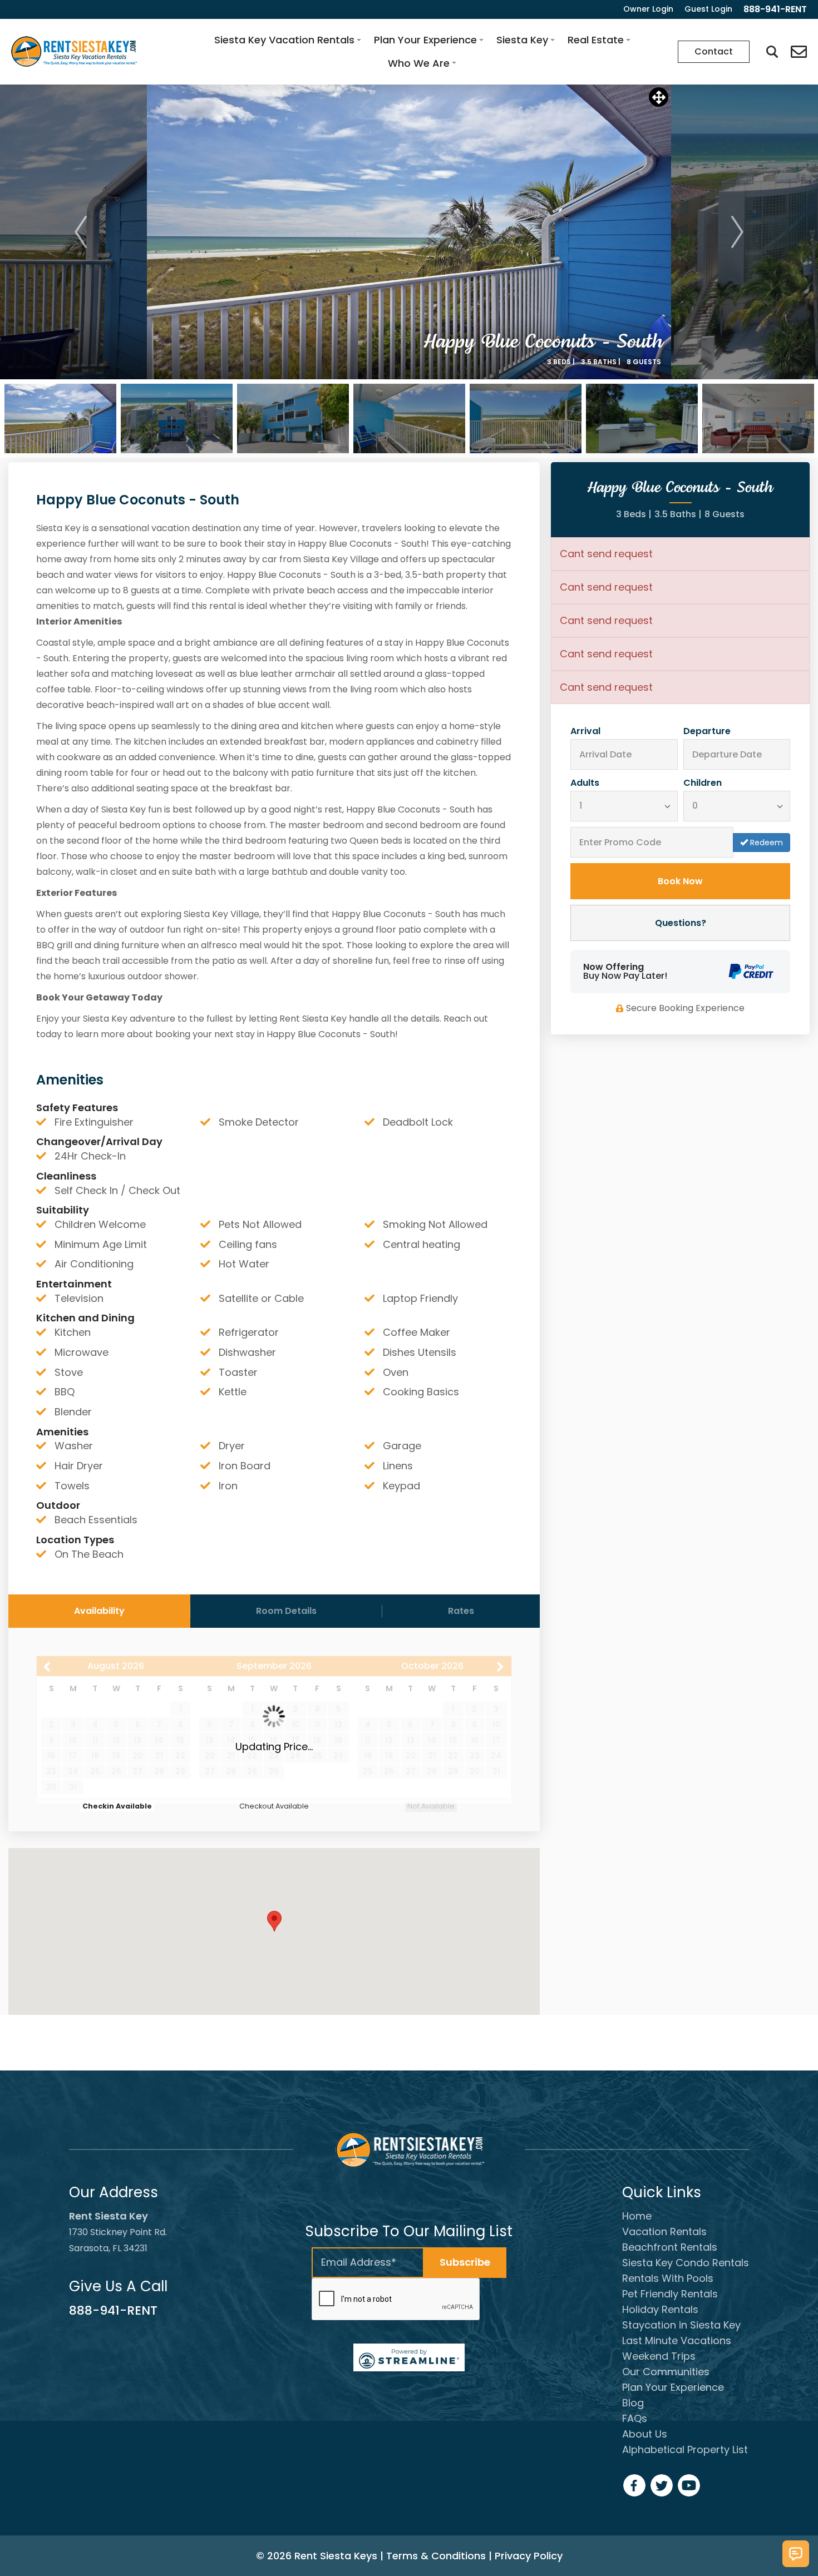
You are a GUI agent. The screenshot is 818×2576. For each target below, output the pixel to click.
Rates (461, 1611)
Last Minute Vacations (677, 2340)
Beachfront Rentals (670, 2247)
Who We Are (419, 63)
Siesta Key (522, 40)
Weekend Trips (659, 2356)
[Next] (737, 232)
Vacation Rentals (664, 2231)
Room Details (286, 1611)
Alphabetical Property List (685, 2449)
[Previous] (81, 232)
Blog (633, 2403)
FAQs (635, 2418)
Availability (99, 1611)
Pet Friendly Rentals (670, 2294)
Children (703, 783)
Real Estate (596, 40)
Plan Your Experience (425, 40)
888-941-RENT (113, 2310)
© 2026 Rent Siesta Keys (317, 2556)
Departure (707, 731)
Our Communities (666, 2372)
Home (637, 2216)
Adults (585, 783)
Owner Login (648, 9)
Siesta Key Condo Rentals (686, 2263)
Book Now (680, 881)
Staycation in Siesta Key (681, 2325)
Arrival (585, 731)
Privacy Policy (529, 2556)
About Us (645, 2434)
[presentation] (396, 2300)
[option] (409, 232)
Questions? (681, 923)
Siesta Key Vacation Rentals (284, 40)
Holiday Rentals (660, 2309)
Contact (714, 51)
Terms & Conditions (436, 2556)
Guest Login (708, 9)
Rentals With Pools (668, 2278)
